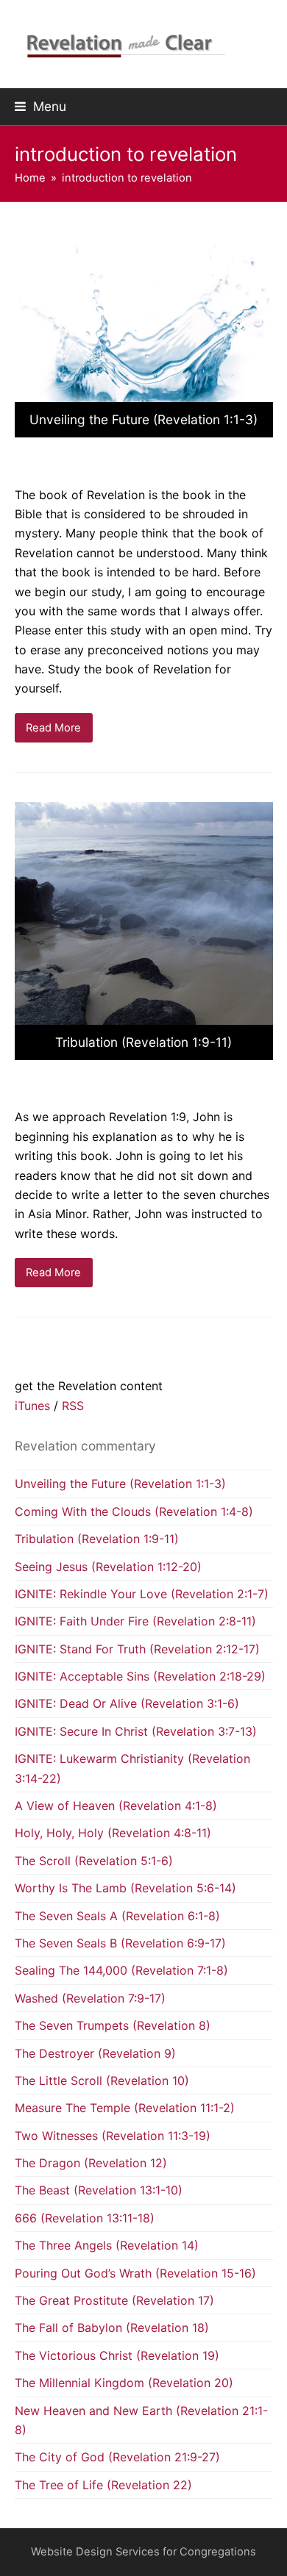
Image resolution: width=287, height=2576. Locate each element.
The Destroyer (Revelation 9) (95, 2053)
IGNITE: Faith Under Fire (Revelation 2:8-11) (135, 1621)
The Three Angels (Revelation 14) (107, 2245)
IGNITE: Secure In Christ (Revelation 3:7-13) (136, 1731)
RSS (73, 1406)
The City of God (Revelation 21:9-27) (117, 2457)
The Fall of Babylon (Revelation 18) (112, 2328)
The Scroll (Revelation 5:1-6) (94, 1861)
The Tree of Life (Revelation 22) (103, 2485)
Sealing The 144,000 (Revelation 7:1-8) (121, 1970)
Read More (53, 728)
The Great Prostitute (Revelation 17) (114, 2300)
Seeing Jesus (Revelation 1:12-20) (108, 1567)
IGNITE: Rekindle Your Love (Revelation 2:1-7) (142, 1594)
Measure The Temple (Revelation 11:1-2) (125, 2108)
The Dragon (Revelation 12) (91, 2163)
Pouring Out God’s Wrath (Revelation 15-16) (135, 2273)
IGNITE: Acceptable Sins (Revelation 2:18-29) (140, 1676)
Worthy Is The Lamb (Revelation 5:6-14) (125, 1888)
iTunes (34, 1406)
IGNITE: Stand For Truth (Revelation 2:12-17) (137, 1649)
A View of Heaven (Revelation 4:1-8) (116, 1806)
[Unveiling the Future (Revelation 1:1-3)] (144, 334)
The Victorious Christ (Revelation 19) (117, 2355)
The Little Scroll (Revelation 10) (102, 2081)
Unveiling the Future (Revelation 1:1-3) (120, 1484)
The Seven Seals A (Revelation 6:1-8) (117, 1916)
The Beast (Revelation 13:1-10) (99, 2190)
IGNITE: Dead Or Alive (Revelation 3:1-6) (127, 1703)
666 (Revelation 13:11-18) (85, 2218)
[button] (40, 106)
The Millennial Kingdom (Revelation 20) (124, 2383)
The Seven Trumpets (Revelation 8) (113, 2025)
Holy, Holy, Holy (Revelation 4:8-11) (113, 1833)
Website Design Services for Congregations (143, 2552)
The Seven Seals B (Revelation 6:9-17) (120, 1943)
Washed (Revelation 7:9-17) (90, 1998)
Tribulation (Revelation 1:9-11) (97, 1539)
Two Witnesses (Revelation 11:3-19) (113, 2136)
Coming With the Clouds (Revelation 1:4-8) (134, 1511)
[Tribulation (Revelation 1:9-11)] (144, 930)
